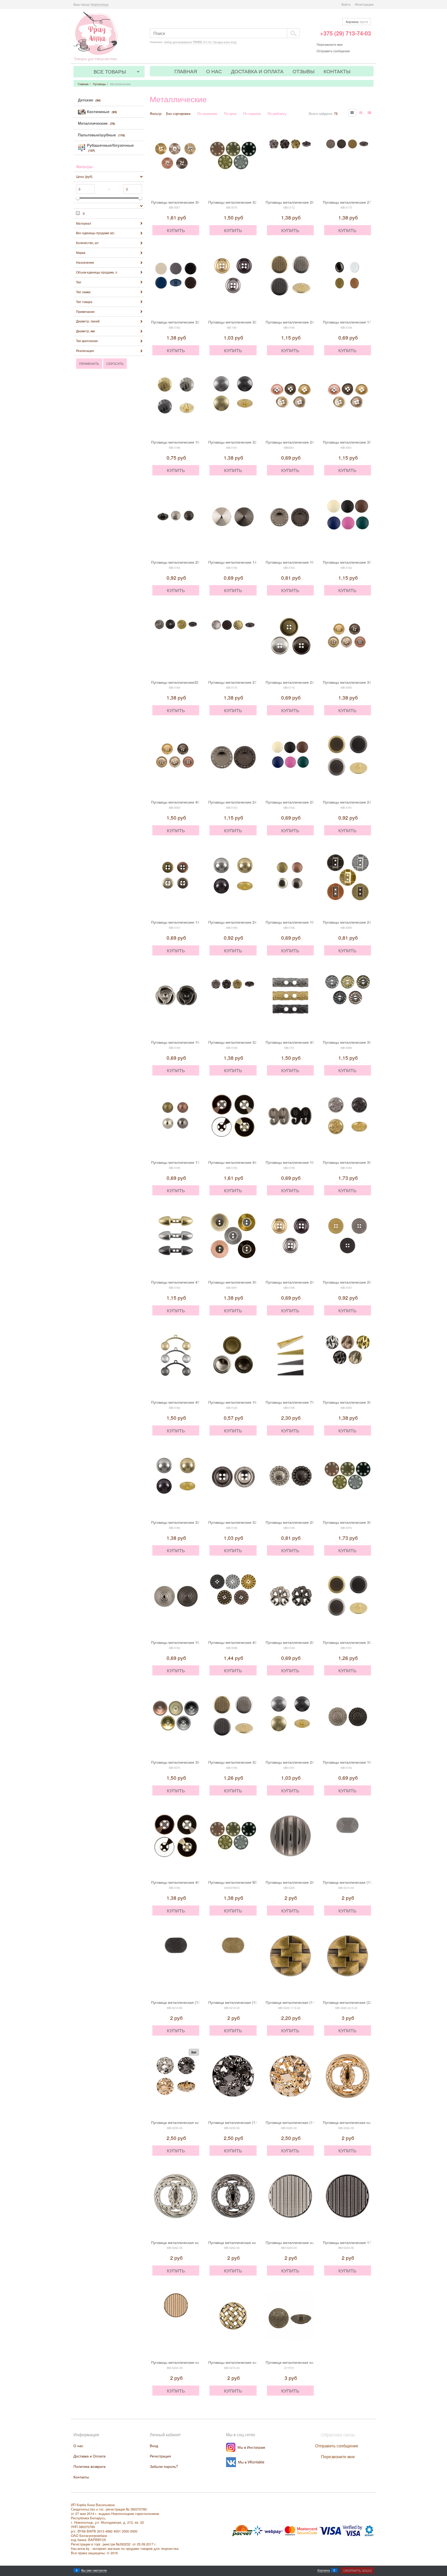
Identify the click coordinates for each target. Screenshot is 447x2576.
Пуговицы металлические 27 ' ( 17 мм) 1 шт (360, 202)
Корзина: (357, 22)
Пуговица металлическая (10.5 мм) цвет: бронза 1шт (253, 2002)
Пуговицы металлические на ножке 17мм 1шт (304, 2242)
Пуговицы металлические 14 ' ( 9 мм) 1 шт (187, 922)
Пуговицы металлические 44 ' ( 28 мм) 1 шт (245, 1162)
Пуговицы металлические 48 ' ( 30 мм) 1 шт (188, 1402)
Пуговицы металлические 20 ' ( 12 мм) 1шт (302, 1642)
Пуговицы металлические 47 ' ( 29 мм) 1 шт (188, 1282)
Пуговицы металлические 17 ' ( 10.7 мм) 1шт (361, 322)
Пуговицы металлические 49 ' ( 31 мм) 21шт (303, 1042)
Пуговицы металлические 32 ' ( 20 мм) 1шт (187, 322)
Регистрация (364, 4)
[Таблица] (370, 113)
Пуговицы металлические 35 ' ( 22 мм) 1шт (359, 562)
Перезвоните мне (330, 44)
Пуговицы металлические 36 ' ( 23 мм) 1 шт (188, 202)
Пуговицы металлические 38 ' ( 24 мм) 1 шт (188, 1762)
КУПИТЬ (176, 230)
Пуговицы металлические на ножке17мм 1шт (189, 2362)
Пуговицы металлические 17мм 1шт (353, 2242)
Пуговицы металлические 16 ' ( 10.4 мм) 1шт (304, 1162)
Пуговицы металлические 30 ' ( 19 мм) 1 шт (360, 442)
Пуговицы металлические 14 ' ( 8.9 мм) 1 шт (246, 562)
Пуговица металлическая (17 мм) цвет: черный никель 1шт (258, 2122)
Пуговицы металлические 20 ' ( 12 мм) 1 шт (188, 562)
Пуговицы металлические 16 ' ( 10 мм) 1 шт (303, 922)
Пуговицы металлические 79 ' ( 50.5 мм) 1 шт (304, 1402)
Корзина (324, 2570)
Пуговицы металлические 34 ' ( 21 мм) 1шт (359, 682)
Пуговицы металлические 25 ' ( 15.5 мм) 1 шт (304, 802)
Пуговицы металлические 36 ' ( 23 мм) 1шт (359, 1402)
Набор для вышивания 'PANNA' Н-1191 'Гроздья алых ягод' (200, 42)
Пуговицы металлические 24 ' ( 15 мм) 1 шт (303, 322)
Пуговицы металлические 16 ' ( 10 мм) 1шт (187, 442)
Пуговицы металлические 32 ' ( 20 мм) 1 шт (245, 202)
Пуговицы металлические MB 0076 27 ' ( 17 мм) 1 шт (253, 1882)
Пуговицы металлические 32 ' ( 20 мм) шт (244, 1042)
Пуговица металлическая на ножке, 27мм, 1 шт (306, 2362)
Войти (346, 4)
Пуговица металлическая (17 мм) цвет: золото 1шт (309, 2122)
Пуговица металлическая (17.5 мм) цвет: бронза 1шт (311, 2002)
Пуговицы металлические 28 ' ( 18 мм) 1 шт (360, 1282)
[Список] (361, 113)
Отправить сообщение (333, 51)
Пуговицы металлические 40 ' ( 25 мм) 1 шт (188, 802)
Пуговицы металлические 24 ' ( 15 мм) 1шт (302, 442)
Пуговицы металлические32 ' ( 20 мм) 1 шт (187, 682)
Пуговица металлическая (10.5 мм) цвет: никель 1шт (368, 1882)
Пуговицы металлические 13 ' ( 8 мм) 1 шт (187, 1162)
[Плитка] (352, 113)
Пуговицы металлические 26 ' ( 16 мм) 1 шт (303, 202)
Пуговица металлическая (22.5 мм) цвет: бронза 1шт (368, 2002)
